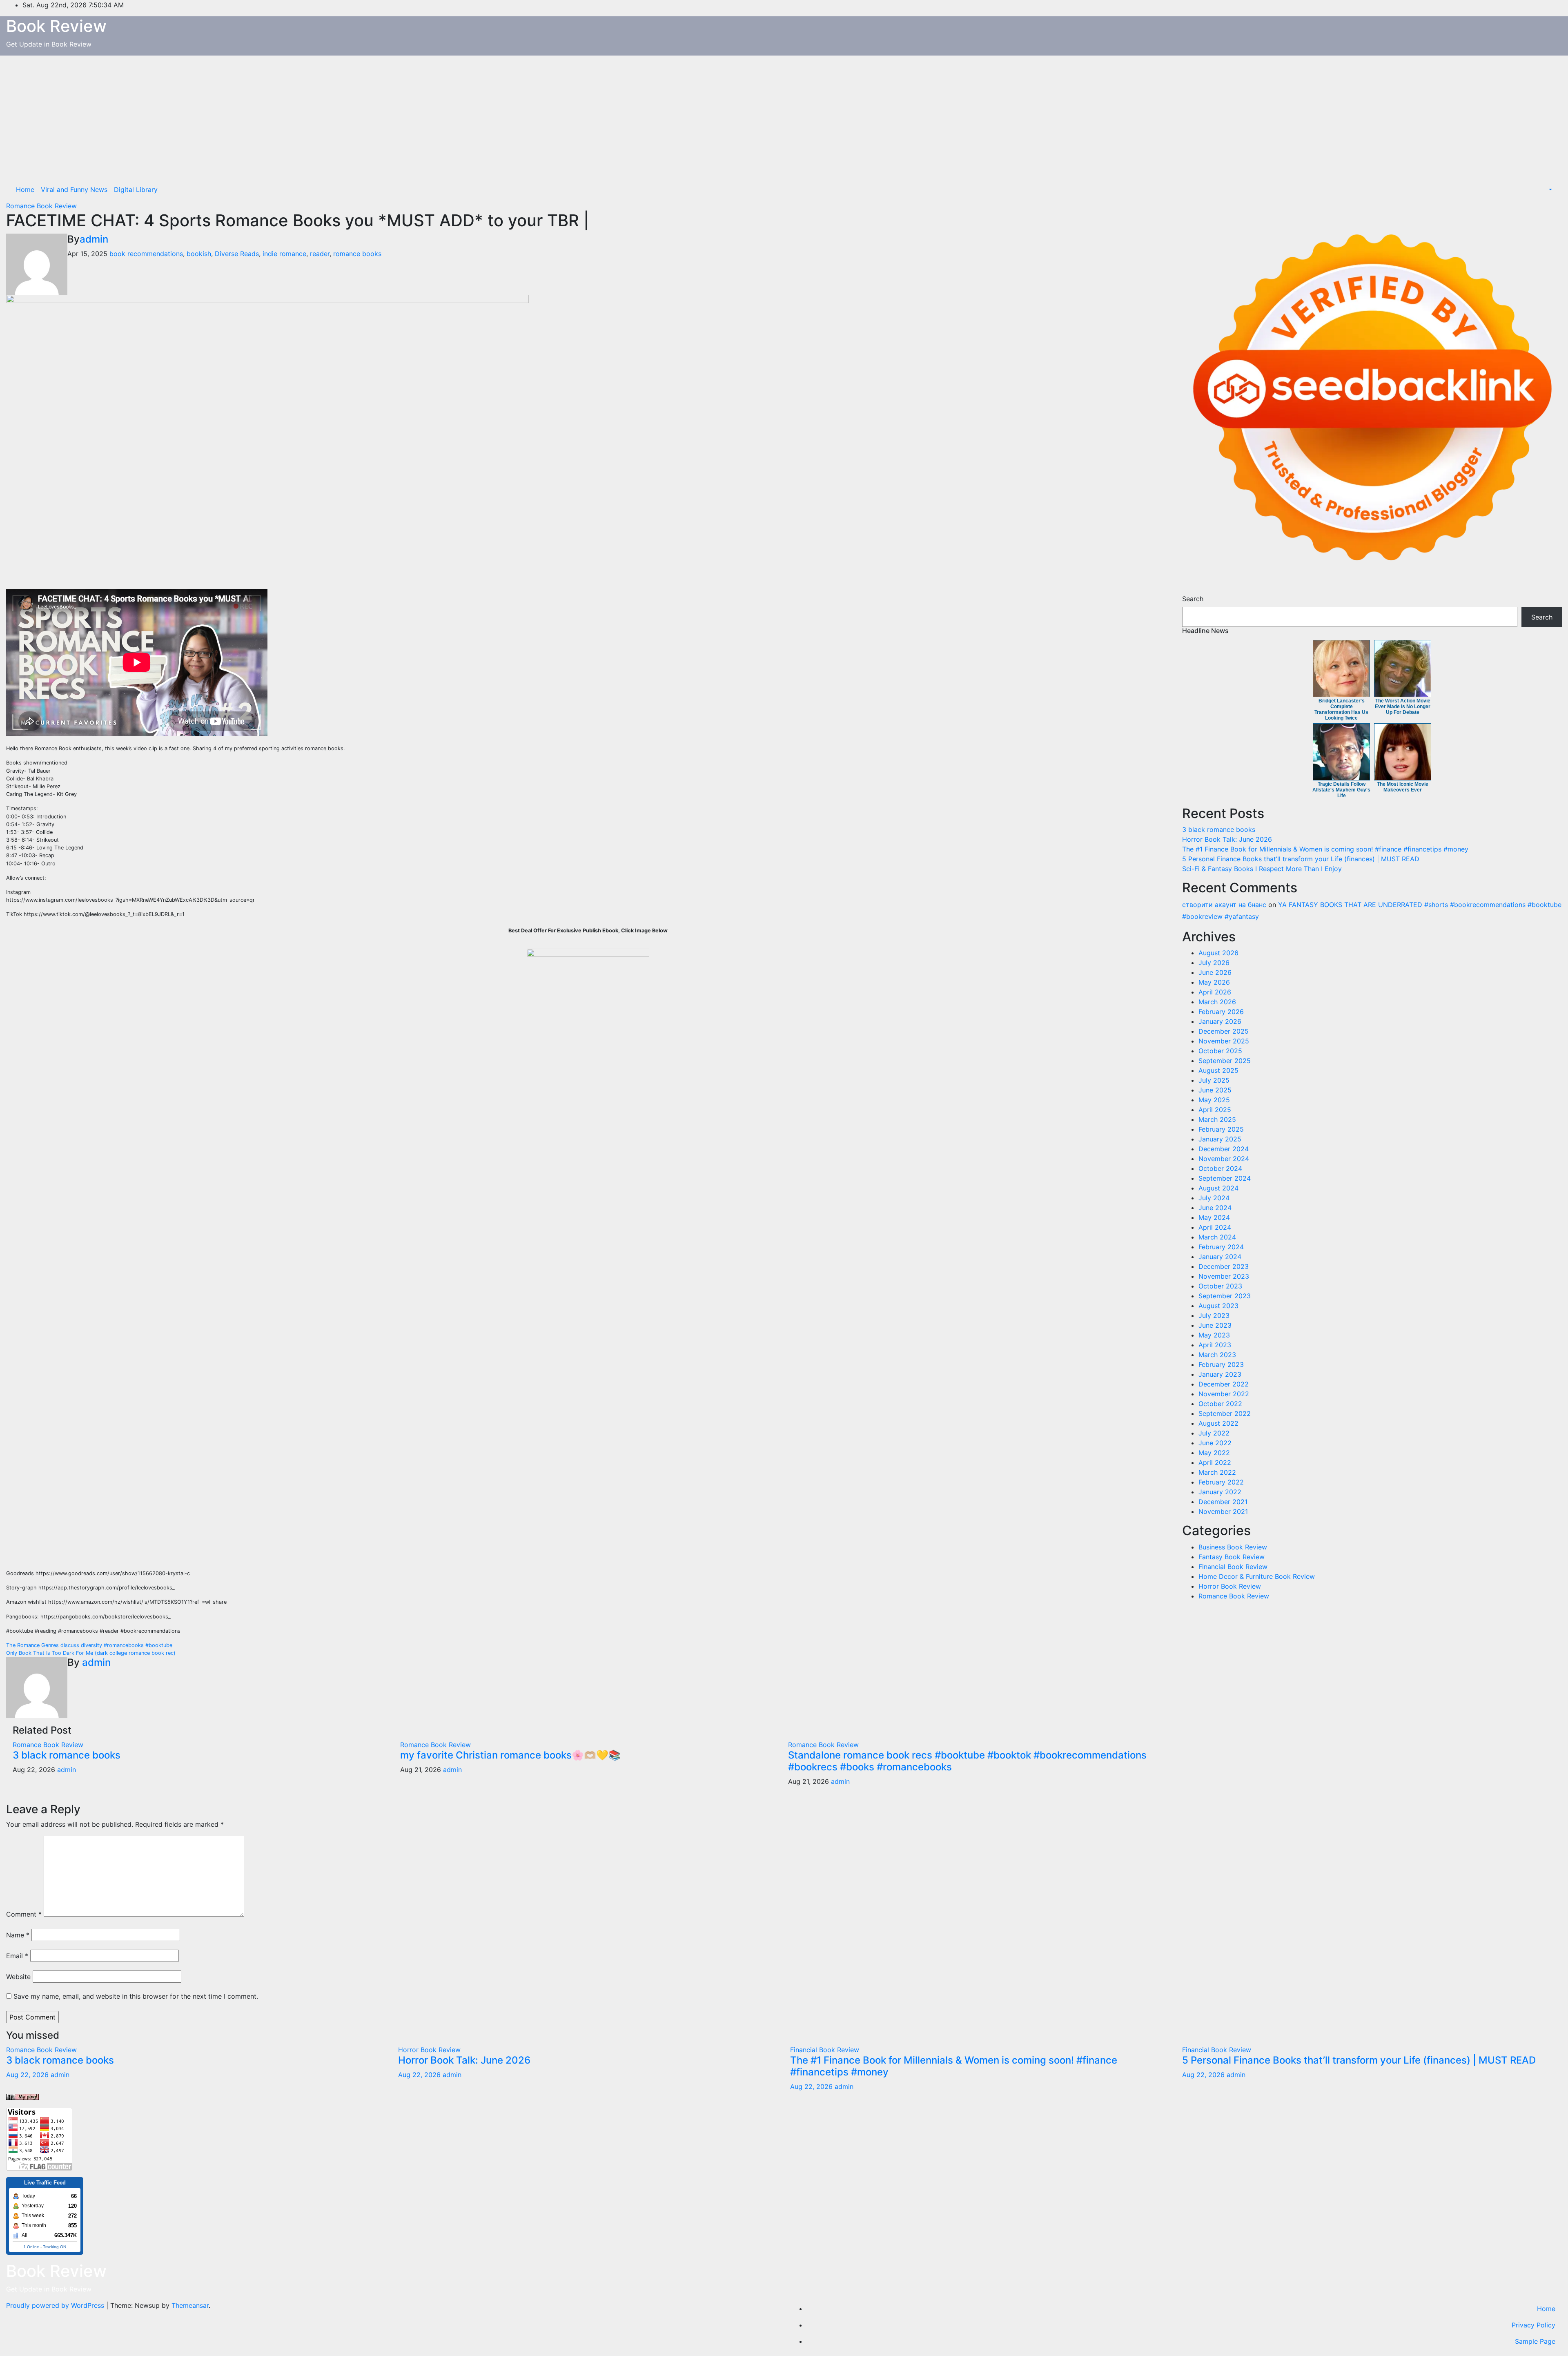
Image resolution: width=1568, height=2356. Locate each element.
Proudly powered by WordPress (56, 2305)
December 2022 (1224, 1384)
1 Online (31, 2247)
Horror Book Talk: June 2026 (1227, 839)
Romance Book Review (41, 206)
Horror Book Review (1230, 1586)
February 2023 (1221, 1364)
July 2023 (1214, 1315)
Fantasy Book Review (1232, 1557)
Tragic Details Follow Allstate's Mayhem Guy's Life (1341, 790)
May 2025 (1214, 1100)
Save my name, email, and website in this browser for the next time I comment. (136, 1996)
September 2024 (1225, 1178)
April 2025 (1215, 1110)
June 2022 (1215, 1443)
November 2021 (1223, 1511)
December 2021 (1223, 1502)
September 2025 (1225, 1061)
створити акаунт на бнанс (1224, 905)
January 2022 (1220, 1492)
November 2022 (1224, 1394)
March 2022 (1217, 1472)
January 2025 (1220, 1139)
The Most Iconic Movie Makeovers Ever (1403, 787)
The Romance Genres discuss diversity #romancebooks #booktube (89, 1645)
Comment (24, 1914)
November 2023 (1224, 1276)
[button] (1550, 189)
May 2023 (1214, 1335)
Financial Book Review (1233, 1567)
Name (18, 1935)
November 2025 (1224, 1041)
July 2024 (1214, 1198)
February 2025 (1221, 1129)
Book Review (56, 26)
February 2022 (1221, 1482)
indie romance (284, 254)
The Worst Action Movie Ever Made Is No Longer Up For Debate (1403, 707)
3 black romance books (67, 1755)
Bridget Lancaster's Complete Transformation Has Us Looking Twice (1341, 709)
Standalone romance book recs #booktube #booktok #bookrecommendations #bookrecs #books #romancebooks (967, 1761)
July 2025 (1214, 1080)
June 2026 (1215, 972)
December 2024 (1224, 1149)
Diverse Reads (237, 254)
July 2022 (1214, 1433)
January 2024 (1220, 1257)
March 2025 (1217, 1119)
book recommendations (146, 254)
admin (94, 239)
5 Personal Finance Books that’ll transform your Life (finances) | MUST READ (1301, 859)
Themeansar (190, 2305)
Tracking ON (55, 2247)
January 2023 (1220, 1374)
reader (320, 254)
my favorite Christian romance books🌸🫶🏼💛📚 (510, 1755)
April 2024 (1215, 1227)
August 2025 (1218, 1070)
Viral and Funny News (74, 189)
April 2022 (1215, 1462)
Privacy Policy (1533, 2325)
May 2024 (1214, 1217)
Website (18, 1977)
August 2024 (1218, 1188)
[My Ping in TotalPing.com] (22, 2096)
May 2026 (1214, 982)
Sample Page (1535, 2341)
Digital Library (136, 189)
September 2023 (1225, 1296)
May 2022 (1214, 1453)
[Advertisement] (784, 117)
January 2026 (1220, 1021)
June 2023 (1215, 1325)
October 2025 (1220, 1051)
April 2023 (1215, 1345)
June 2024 (1215, 1208)
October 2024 (1220, 1168)
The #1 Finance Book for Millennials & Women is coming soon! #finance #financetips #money (1325, 849)
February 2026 (1221, 1012)
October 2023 (1220, 1286)
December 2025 (1224, 1031)
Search (1193, 599)
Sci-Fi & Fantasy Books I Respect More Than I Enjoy (1262, 869)
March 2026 (1217, 1002)
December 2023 (1224, 1266)
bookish (199, 254)
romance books (357, 254)
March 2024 (1217, 1237)
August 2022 (1218, 1423)
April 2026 (1215, 992)
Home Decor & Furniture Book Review (1257, 1576)
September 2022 (1225, 1413)
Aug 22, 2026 (27, 2075)
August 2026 (1218, 953)
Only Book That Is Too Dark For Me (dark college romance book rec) (91, 1653)
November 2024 (1224, 1159)
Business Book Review (1233, 1547)
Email (17, 1956)
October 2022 (1220, 1404)
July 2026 (1214, 963)
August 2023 (1218, 1306)
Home (25, 189)
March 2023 (1217, 1355)
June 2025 (1215, 1090)
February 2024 (1221, 1247)
